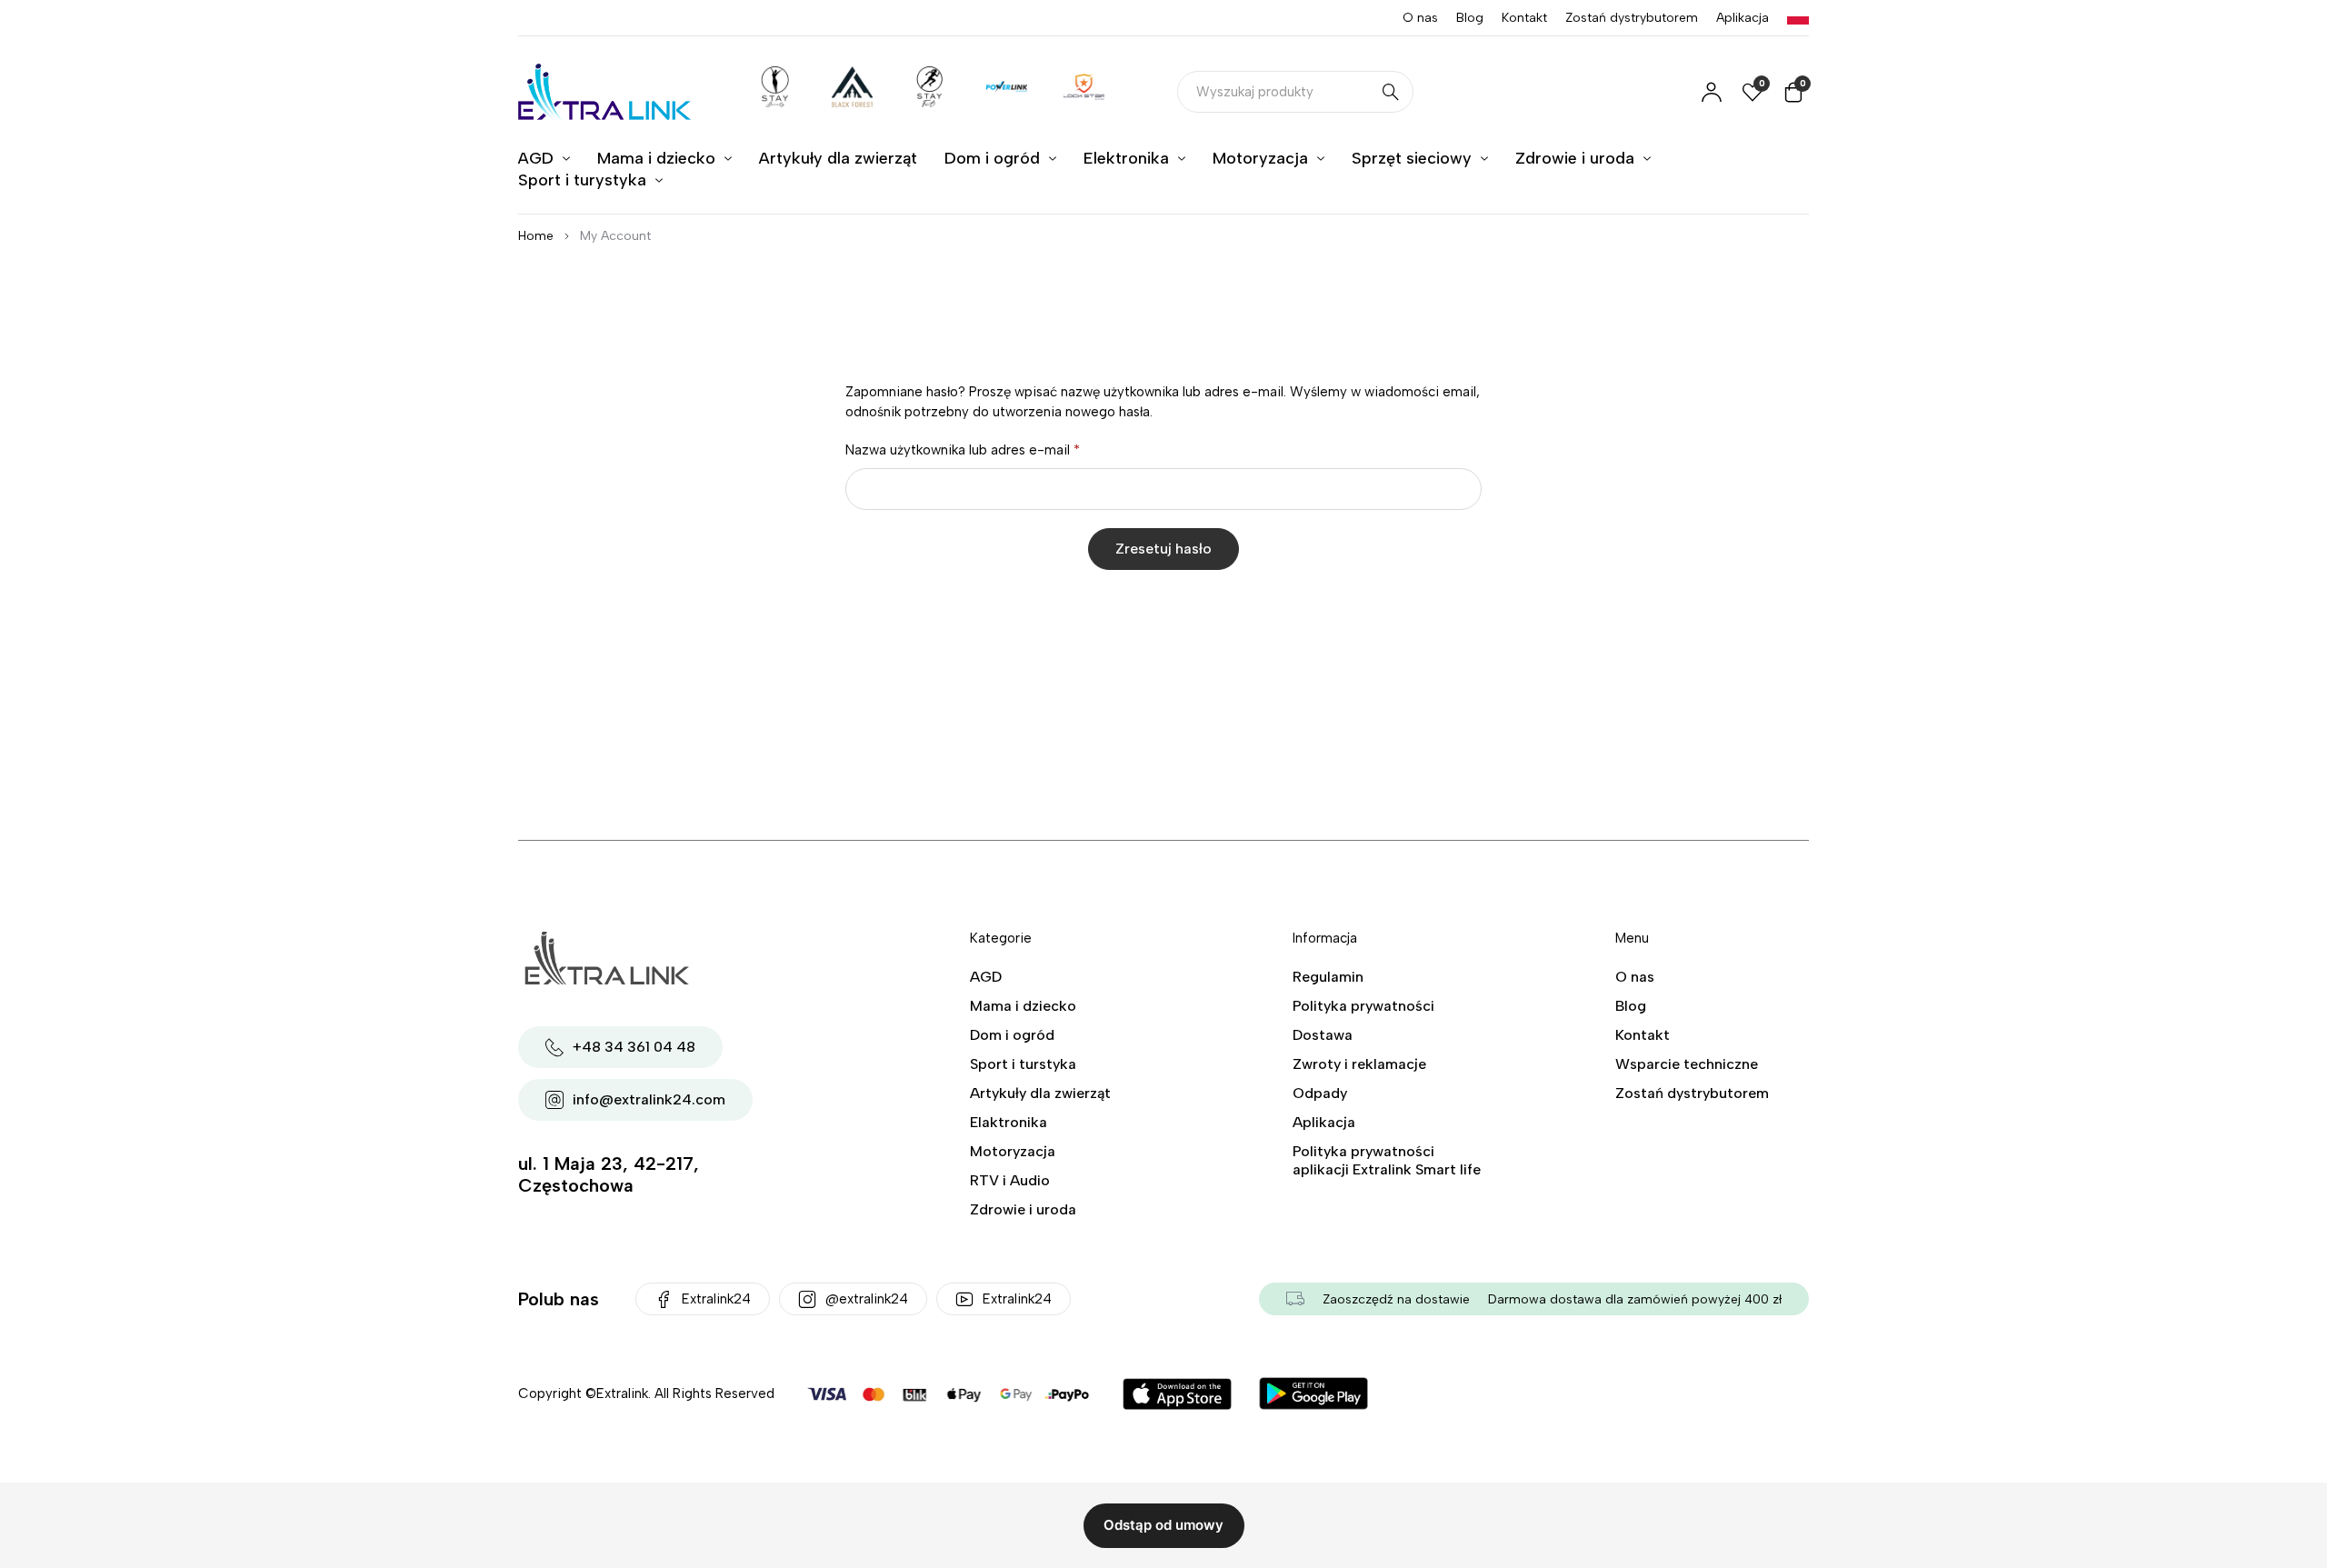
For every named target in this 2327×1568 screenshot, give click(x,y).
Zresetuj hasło (1163, 549)
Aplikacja (1743, 18)
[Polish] (1798, 18)
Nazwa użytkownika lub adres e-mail (963, 450)
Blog (1470, 18)
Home (536, 236)
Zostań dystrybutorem (1632, 18)
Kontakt (1524, 18)
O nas (1420, 18)
